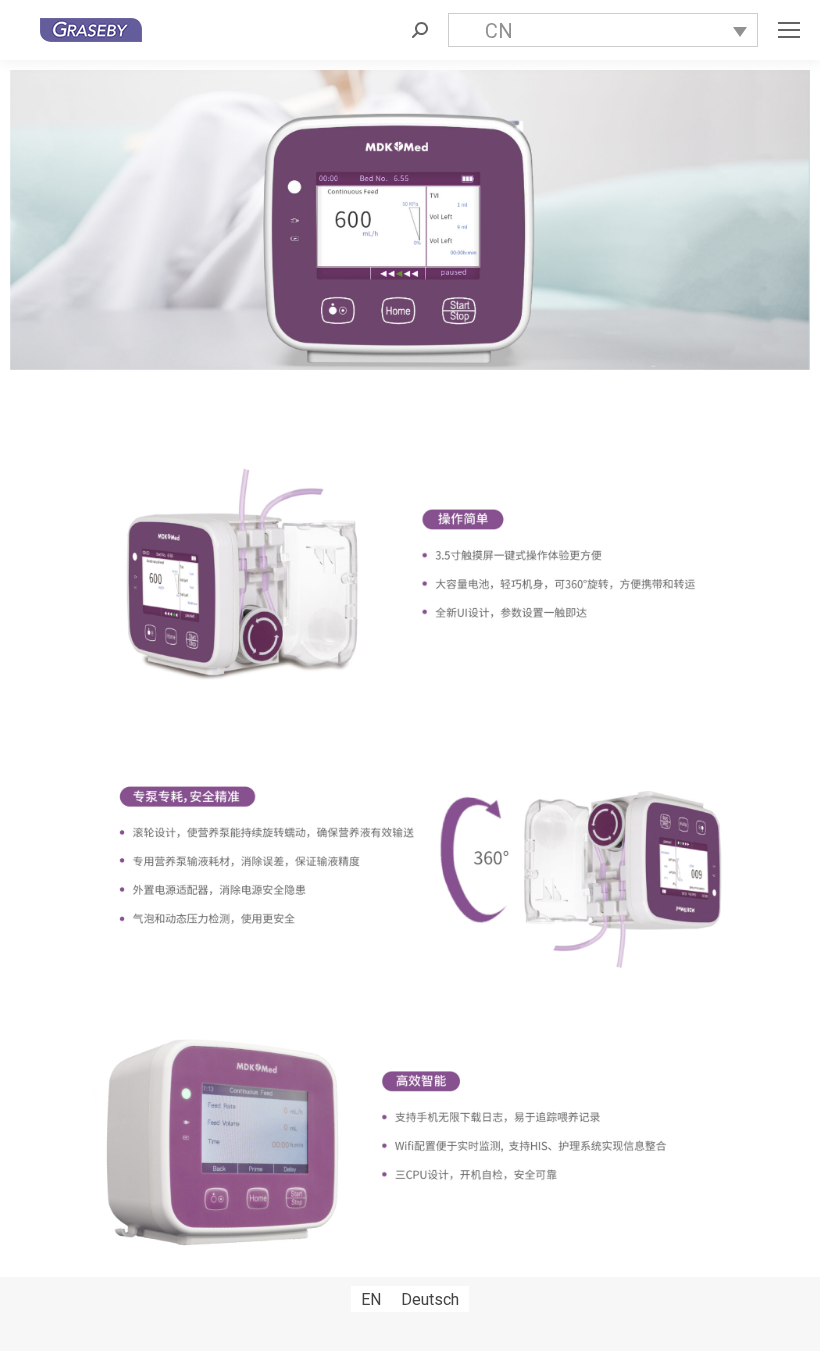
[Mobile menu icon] (789, 30)
